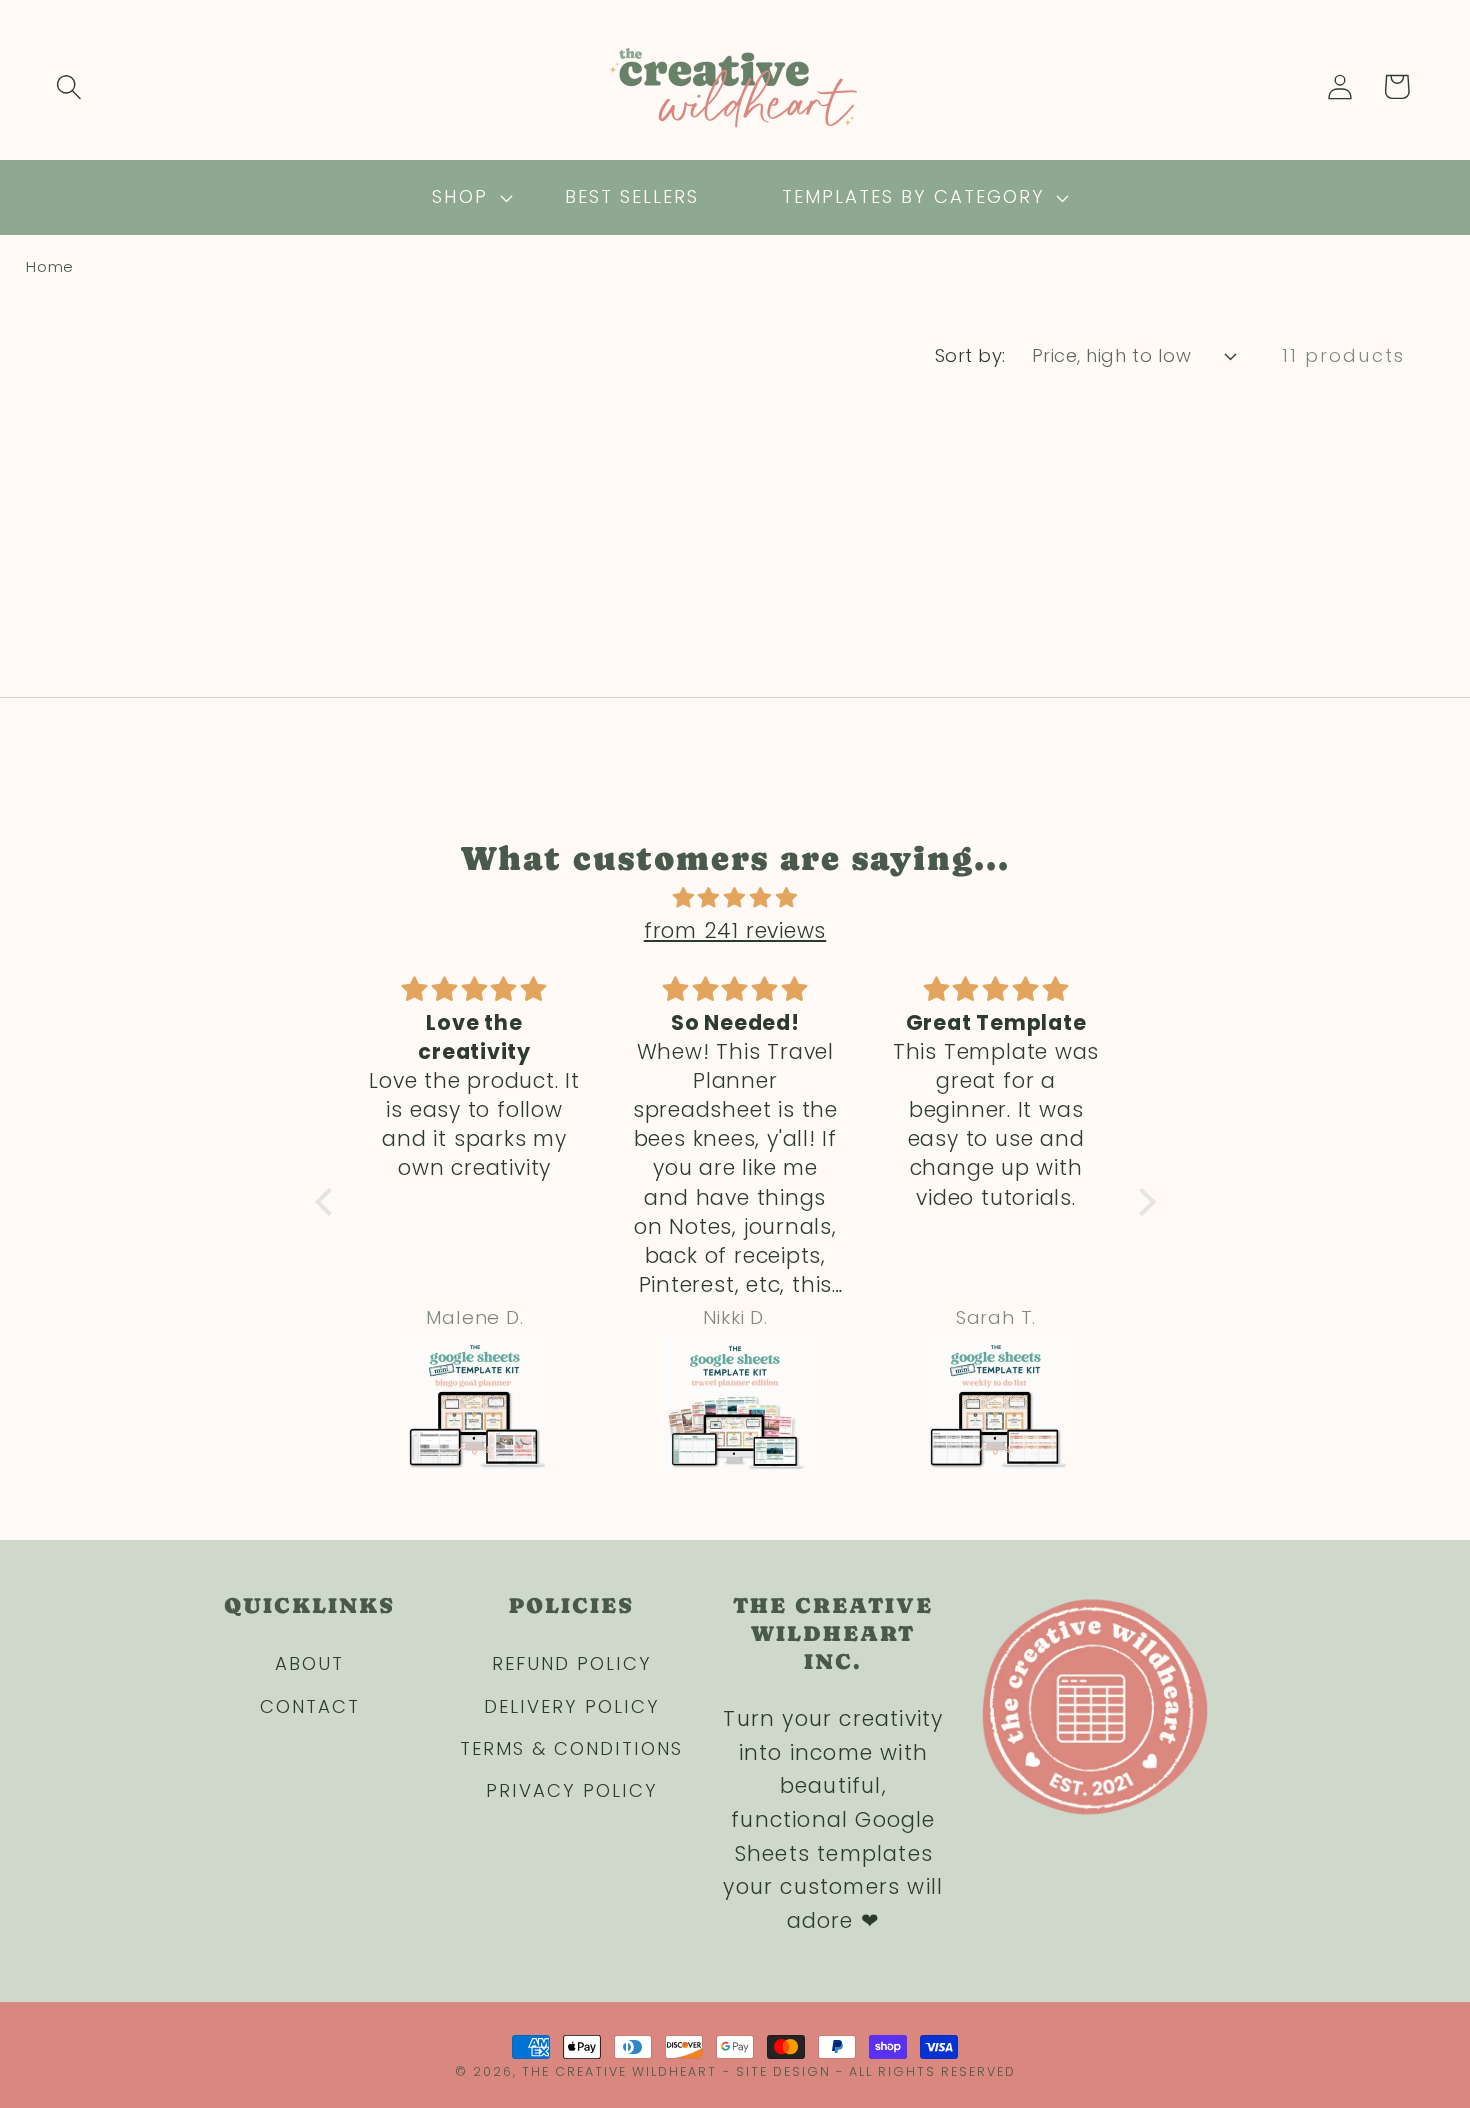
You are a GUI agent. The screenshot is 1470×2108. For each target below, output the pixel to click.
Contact (310, 1706)
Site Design (783, 2071)
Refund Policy (572, 1663)
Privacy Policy (572, 1790)
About (309, 1663)
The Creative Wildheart (619, 2071)
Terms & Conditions (571, 1748)
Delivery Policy (572, 1706)
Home (50, 266)
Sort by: (970, 355)
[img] (735, 898)
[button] (68, 86)
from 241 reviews (735, 930)
